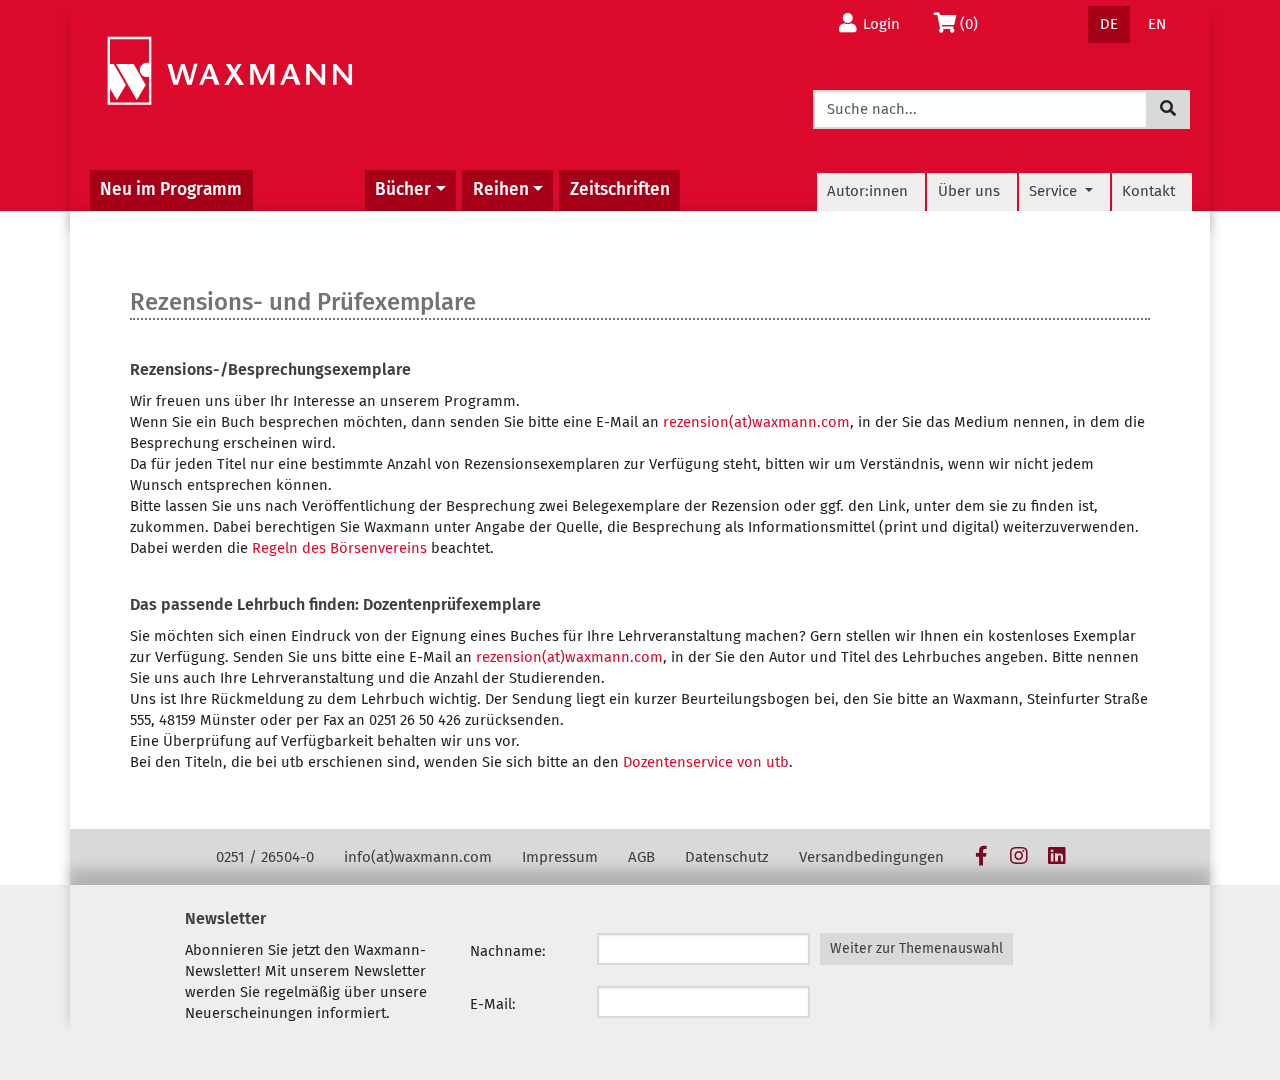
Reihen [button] (501, 189)
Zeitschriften (620, 189)
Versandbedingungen (871, 857)
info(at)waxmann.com (418, 857)
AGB (641, 857)
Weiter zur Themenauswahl (916, 948)
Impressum (560, 857)
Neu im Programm (171, 189)
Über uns (969, 191)
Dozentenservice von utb (706, 762)
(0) (974, 23)
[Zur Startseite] (229, 71)
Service (1055, 191)
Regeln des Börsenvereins (339, 548)
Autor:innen (867, 191)
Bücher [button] (403, 189)
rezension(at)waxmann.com (756, 422)
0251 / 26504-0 (265, 857)
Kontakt (1148, 191)
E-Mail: (493, 1004)
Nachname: (508, 951)
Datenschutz (727, 857)
